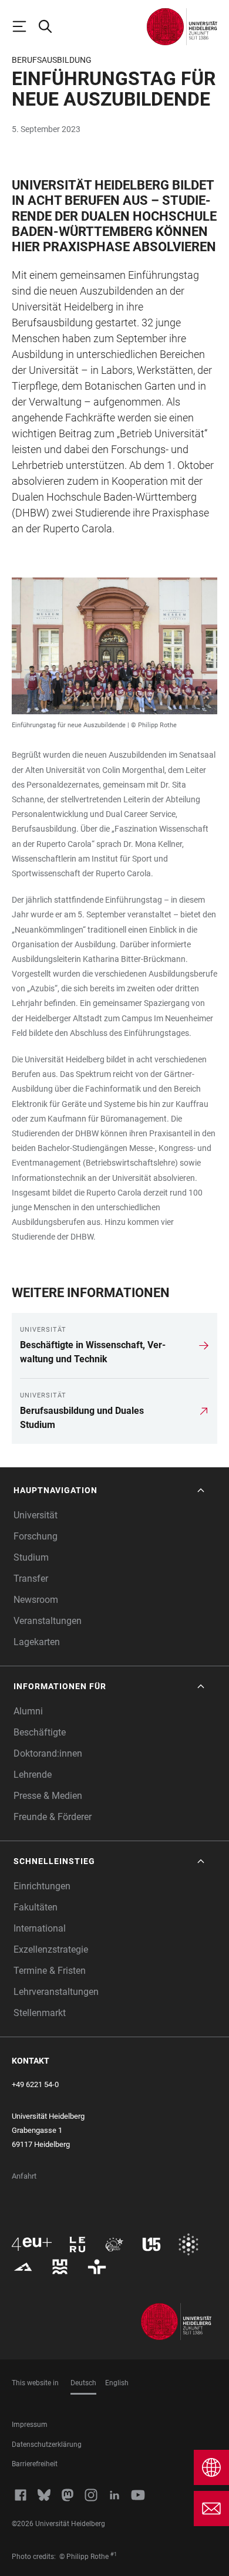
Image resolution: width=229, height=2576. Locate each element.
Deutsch (83, 2383)
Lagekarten (37, 1642)
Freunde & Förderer (53, 1817)
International (40, 1928)
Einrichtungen (42, 1886)
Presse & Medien (48, 1796)
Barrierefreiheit (35, 2464)
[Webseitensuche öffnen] (50, 26)
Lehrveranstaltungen (56, 1992)
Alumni (28, 1711)
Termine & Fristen (50, 1971)
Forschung (36, 1536)
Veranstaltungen (48, 1621)
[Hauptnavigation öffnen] (25, 26)
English (117, 2383)
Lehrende (33, 1775)
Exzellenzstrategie (51, 1949)
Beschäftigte (40, 1732)
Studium (31, 1557)
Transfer (31, 1579)
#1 (114, 2554)
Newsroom (36, 1600)
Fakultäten (36, 1907)
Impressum (30, 2425)
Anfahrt (24, 2176)
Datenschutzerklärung (47, 2445)
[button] (110, 1490)
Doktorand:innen (48, 1753)
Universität (36, 1515)
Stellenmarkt (40, 2013)
